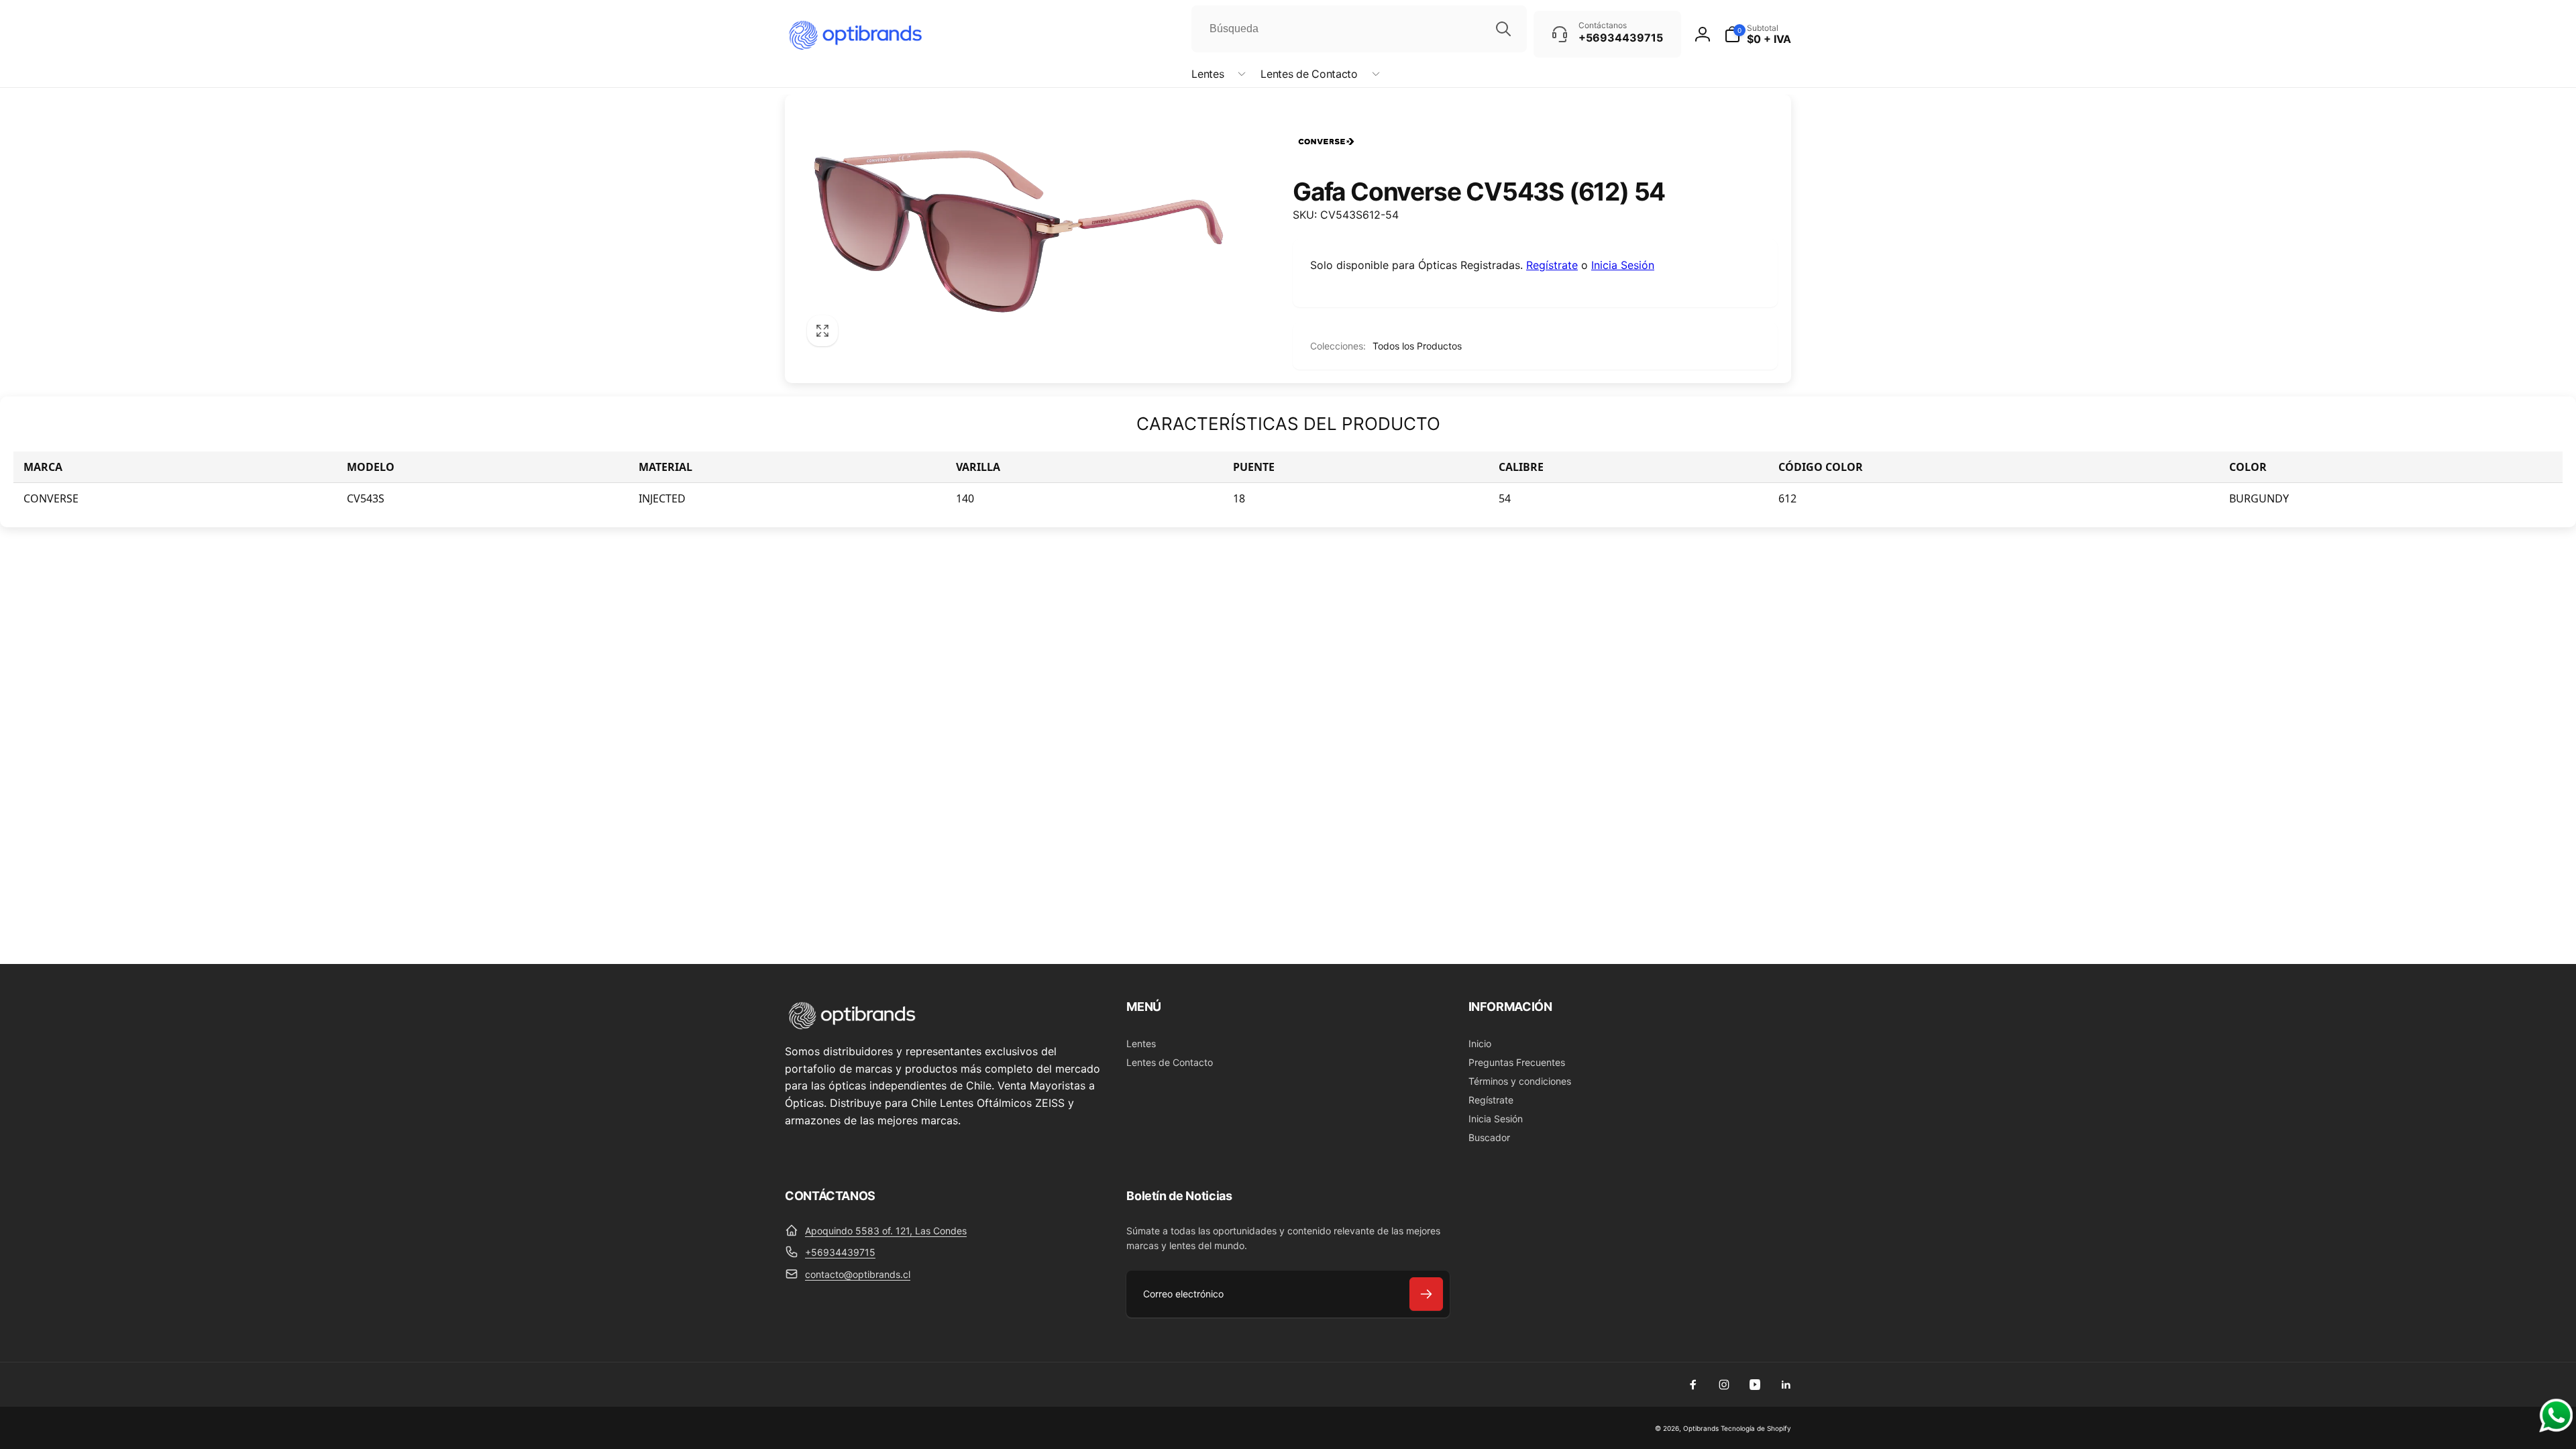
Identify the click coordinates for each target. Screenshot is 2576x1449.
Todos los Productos (1417, 346)
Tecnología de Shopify (1756, 1428)
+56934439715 (840, 1252)
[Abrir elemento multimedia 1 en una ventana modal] (1019, 231)
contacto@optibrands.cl (858, 1274)
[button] (1216, 74)
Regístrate (1552, 265)
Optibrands (1701, 1428)
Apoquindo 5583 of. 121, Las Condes (886, 1231)
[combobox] (1359, 29)
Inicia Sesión (1623, 265)
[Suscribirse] (1426, 1294)
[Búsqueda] (1503, 29)
